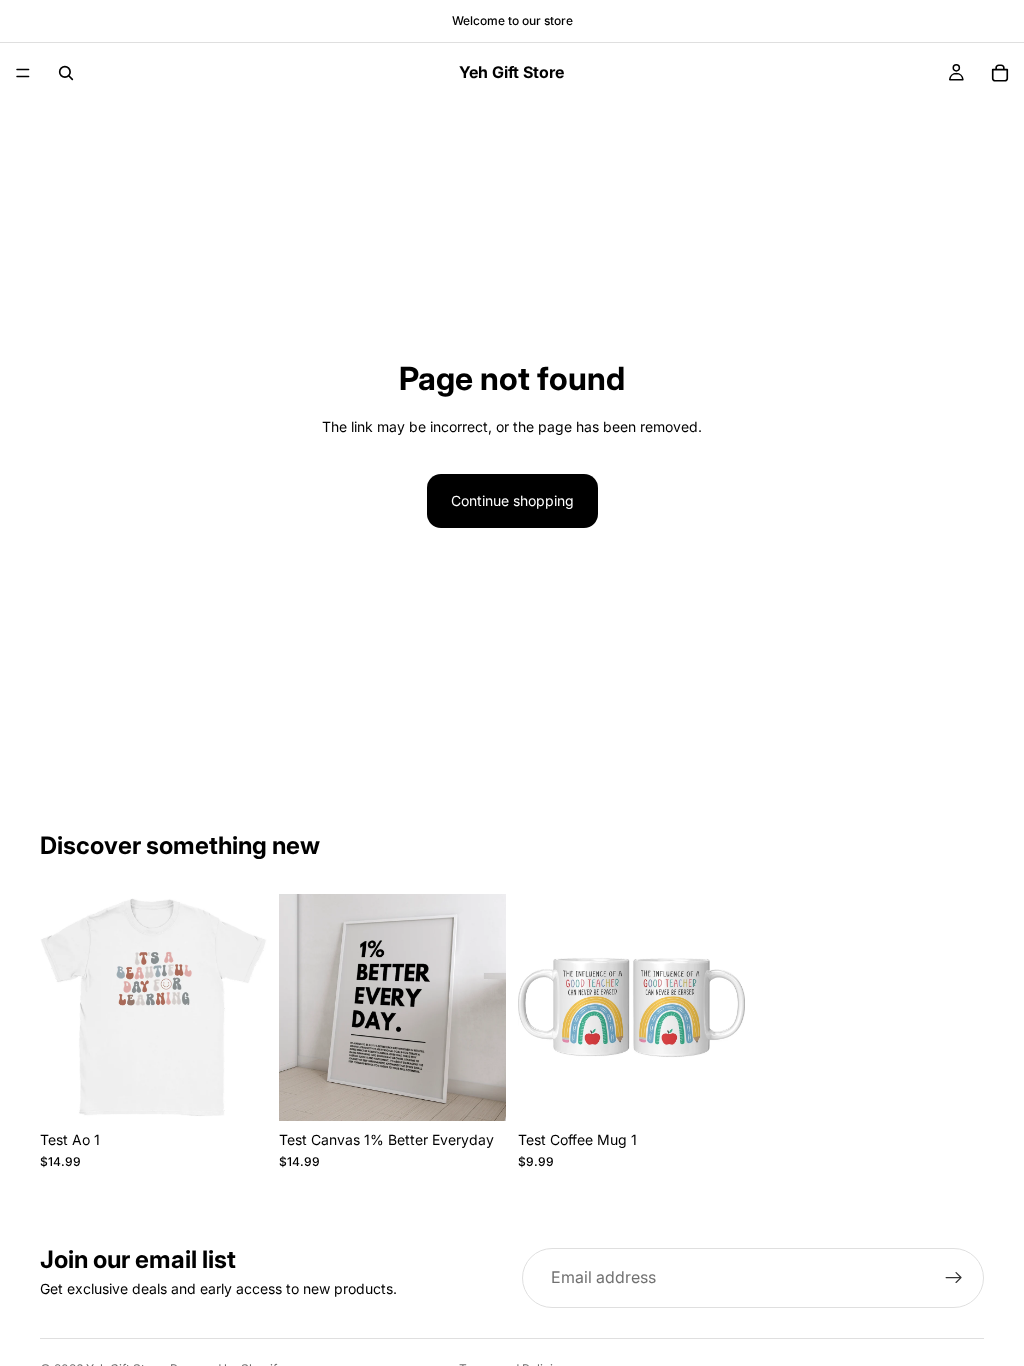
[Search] (66, 73)
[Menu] (23, 73)
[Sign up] (954, 1278)
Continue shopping (512, 500)
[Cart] (1000, 73)
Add (253, 1089)
